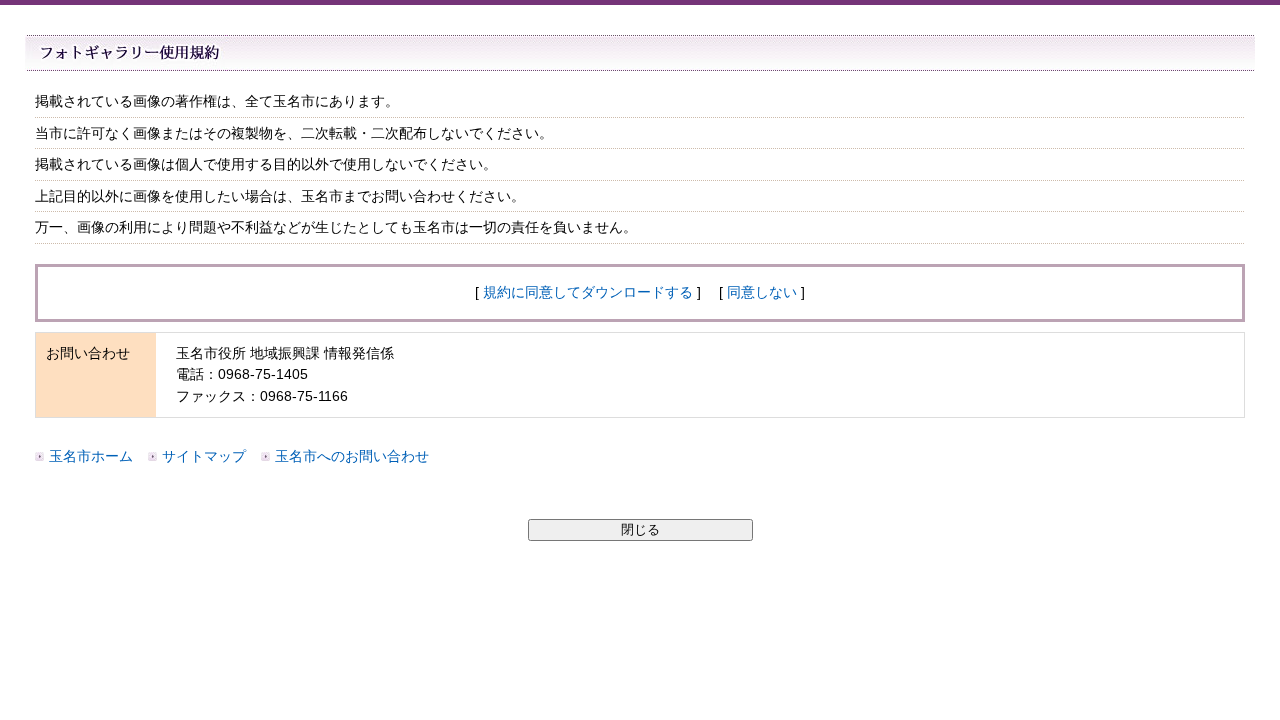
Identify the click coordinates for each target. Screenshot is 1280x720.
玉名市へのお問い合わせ (352, 456)
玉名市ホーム (91, 456)
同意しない (762, 292)
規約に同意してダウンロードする (588, 292)
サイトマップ (204, 456)
